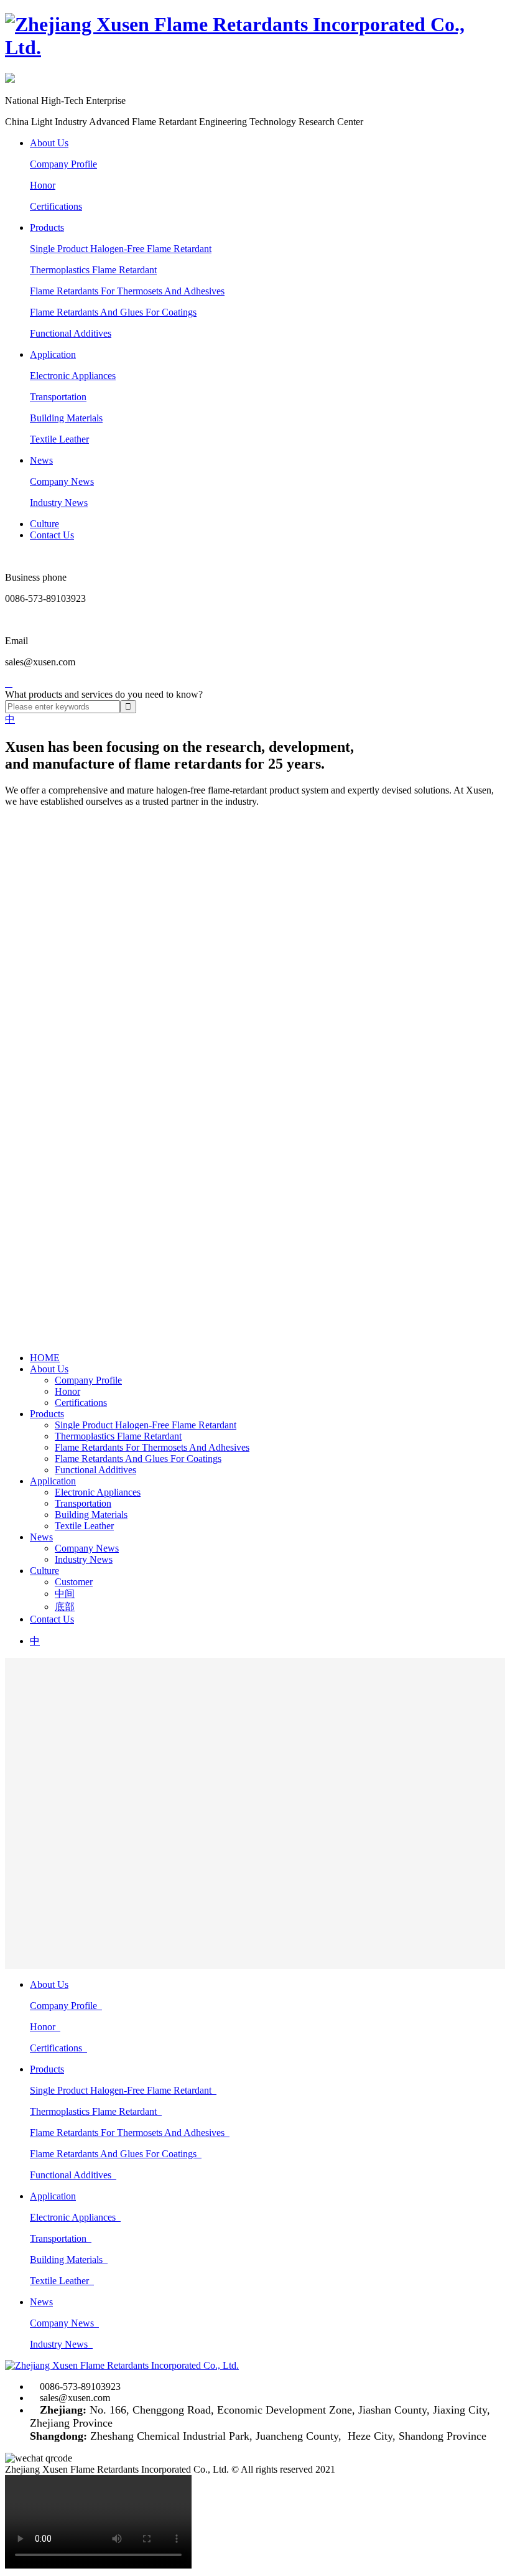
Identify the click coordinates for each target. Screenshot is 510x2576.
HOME (45, 1358)
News (41, 460)
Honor (43, 185)
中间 (65, 1594)
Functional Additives (71, 333)
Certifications (56, 206)
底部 (65, 1607)
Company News (62, 481)
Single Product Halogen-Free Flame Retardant (121, 249)
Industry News (59, 503)
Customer (74, 1582)
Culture (44, 524)
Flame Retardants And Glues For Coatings (113, 312)
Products (47, 227)
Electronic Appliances (73, 376)
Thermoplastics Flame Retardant (93, 270)
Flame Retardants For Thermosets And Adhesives (127, 291)
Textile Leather (59, 439)
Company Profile (63, 164)
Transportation (58, 397)
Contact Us (52, 535)
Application (53, 354)
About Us (49, 143)
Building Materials (66, 418)
